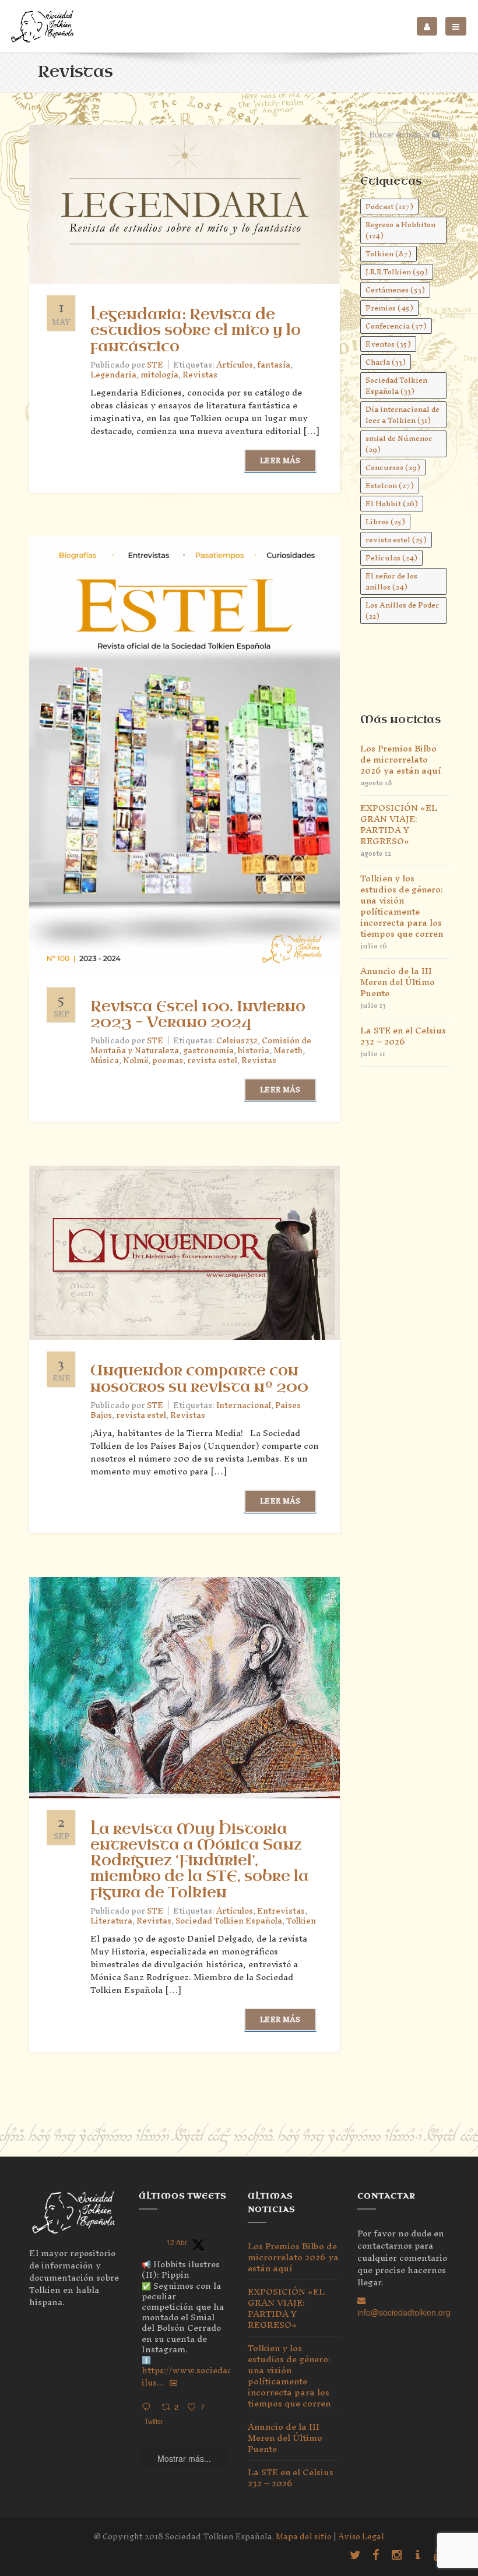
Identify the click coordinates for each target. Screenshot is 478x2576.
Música (105, 1061)
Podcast (389, 207)
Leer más (280, 460)
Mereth (288, 1051)
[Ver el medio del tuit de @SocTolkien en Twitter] (173, 2383)
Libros (385, 522)
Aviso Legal (361, 2537)
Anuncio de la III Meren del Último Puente (398, 982)
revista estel (212, 1061)
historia (254, 1051)
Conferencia (396, 326)
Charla (386, 362)
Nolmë (136, 1061)
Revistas (200, 375)
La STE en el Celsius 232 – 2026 (403, 1036)
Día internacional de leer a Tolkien (403, 415)
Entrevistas (281, 1911)
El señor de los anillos (391, 581)
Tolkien (301, 1921)
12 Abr (177, 2242)
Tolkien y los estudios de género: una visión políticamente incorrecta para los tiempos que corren (402, 906)
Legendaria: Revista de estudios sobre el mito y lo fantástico (196, 330)
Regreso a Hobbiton (400, 230)
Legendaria (113, 375)
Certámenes (395, 290)
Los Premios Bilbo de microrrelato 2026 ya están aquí (400, 759)
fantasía (274, 365)
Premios (389, 308)
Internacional (244, 1405)
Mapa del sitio (304, 2537)
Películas (391, 558)
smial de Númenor (399, 444)
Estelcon (390, 486)
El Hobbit (392, 504)
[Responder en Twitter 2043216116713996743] (149, 2407)
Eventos (388, 344)
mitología (159, 375)
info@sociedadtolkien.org (404, 2312)
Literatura (111, 1921)
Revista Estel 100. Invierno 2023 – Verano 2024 (198, 1014)
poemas (168, 1061)
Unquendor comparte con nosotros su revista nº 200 (199, 1379)
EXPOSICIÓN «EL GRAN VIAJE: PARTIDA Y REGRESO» (399, 824)
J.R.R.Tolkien (397, 272)
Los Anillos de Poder (402, 611)
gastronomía (208, 1051)
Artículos (235, 365)
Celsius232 (237, 1041)
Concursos (393, 467)
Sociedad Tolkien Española (229, 1921)
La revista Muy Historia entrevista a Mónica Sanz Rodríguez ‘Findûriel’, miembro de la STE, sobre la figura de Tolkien (200, 1861)
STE (155, 365)
